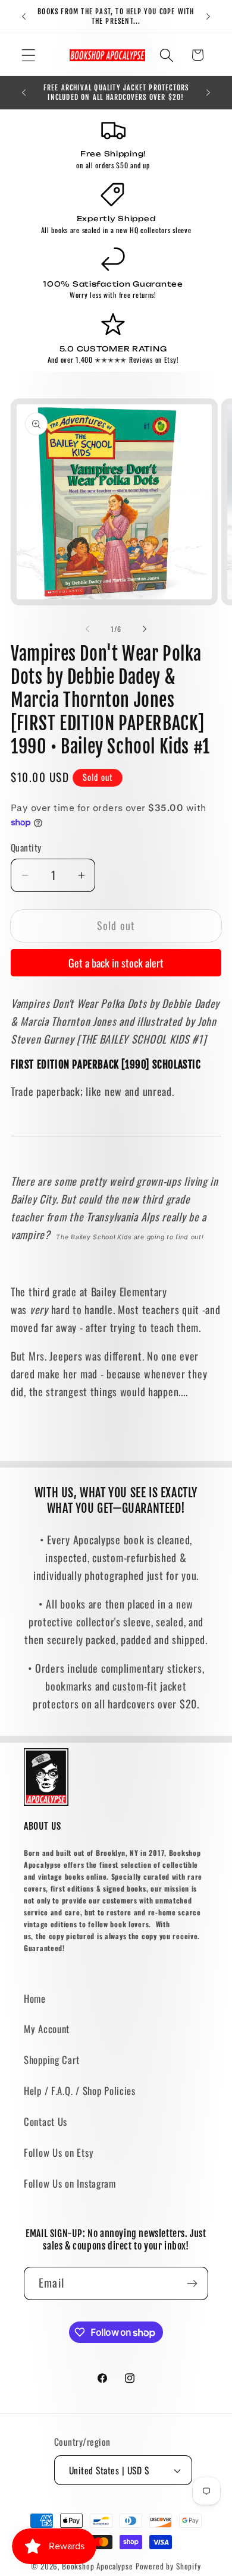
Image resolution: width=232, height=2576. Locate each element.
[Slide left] (87, 629)
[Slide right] (145, 629)
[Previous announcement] (24, 17)
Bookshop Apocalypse (98, 2566)
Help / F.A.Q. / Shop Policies (80, 2090)
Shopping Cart (51, 2060)
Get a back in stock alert (116, 963)
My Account (47, 2029)
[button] (29, 55)
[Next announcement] (208, 17)
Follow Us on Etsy (59, 2152)
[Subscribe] (192, 2283)
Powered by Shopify (168, 2566)
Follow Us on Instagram (70, 2183)
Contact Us (46, 2121)
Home (35, 1998)
